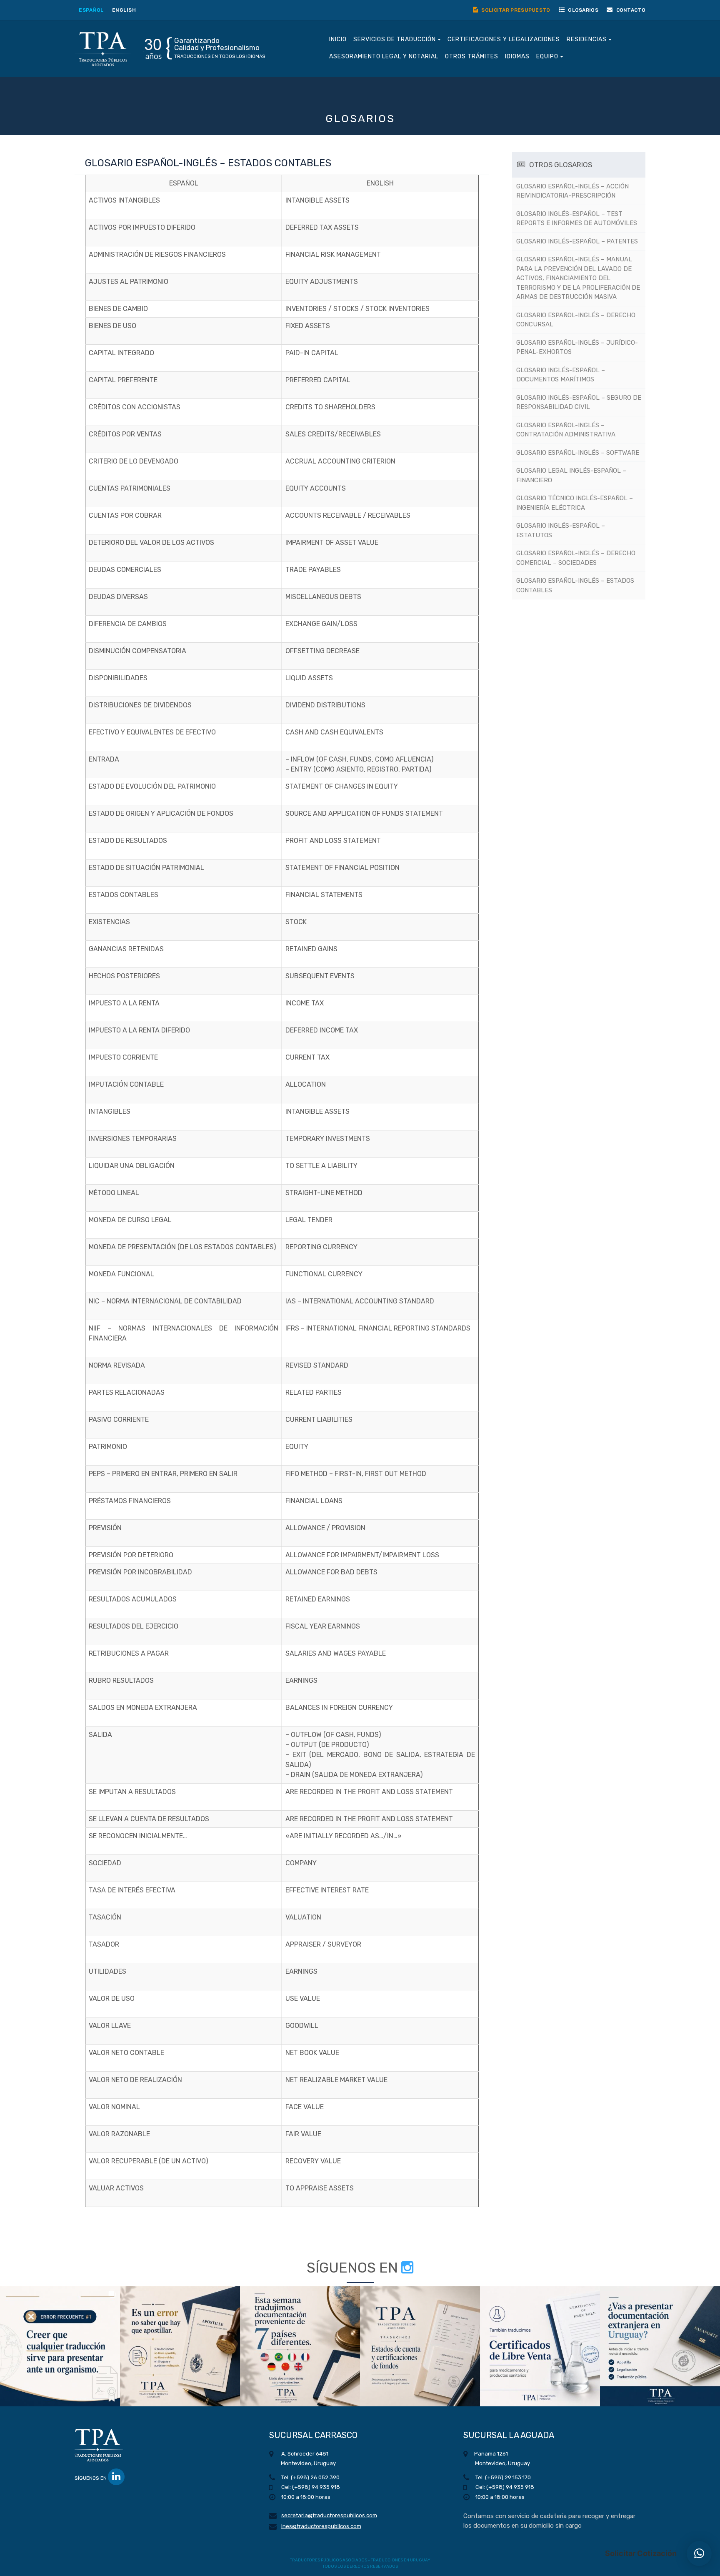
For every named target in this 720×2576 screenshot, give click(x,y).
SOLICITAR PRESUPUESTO (515, 10)
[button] (60, 2346)
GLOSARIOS (582, 10)
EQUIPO (548, 56)
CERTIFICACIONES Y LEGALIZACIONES (504, 39)
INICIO (338, 39)
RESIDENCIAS (587, 39)
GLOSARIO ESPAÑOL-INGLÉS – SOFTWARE (578, 453)
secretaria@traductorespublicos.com (329, 2515)
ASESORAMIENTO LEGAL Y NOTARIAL (384, 56)
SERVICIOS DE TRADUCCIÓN (395, 39)
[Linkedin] (116, 2477)
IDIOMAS (517, 56)
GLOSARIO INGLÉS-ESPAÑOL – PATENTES (577, 241)
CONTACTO (630, 10)
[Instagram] (407, 2268)
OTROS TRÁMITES (472, 56)
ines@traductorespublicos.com (321, 2526)
